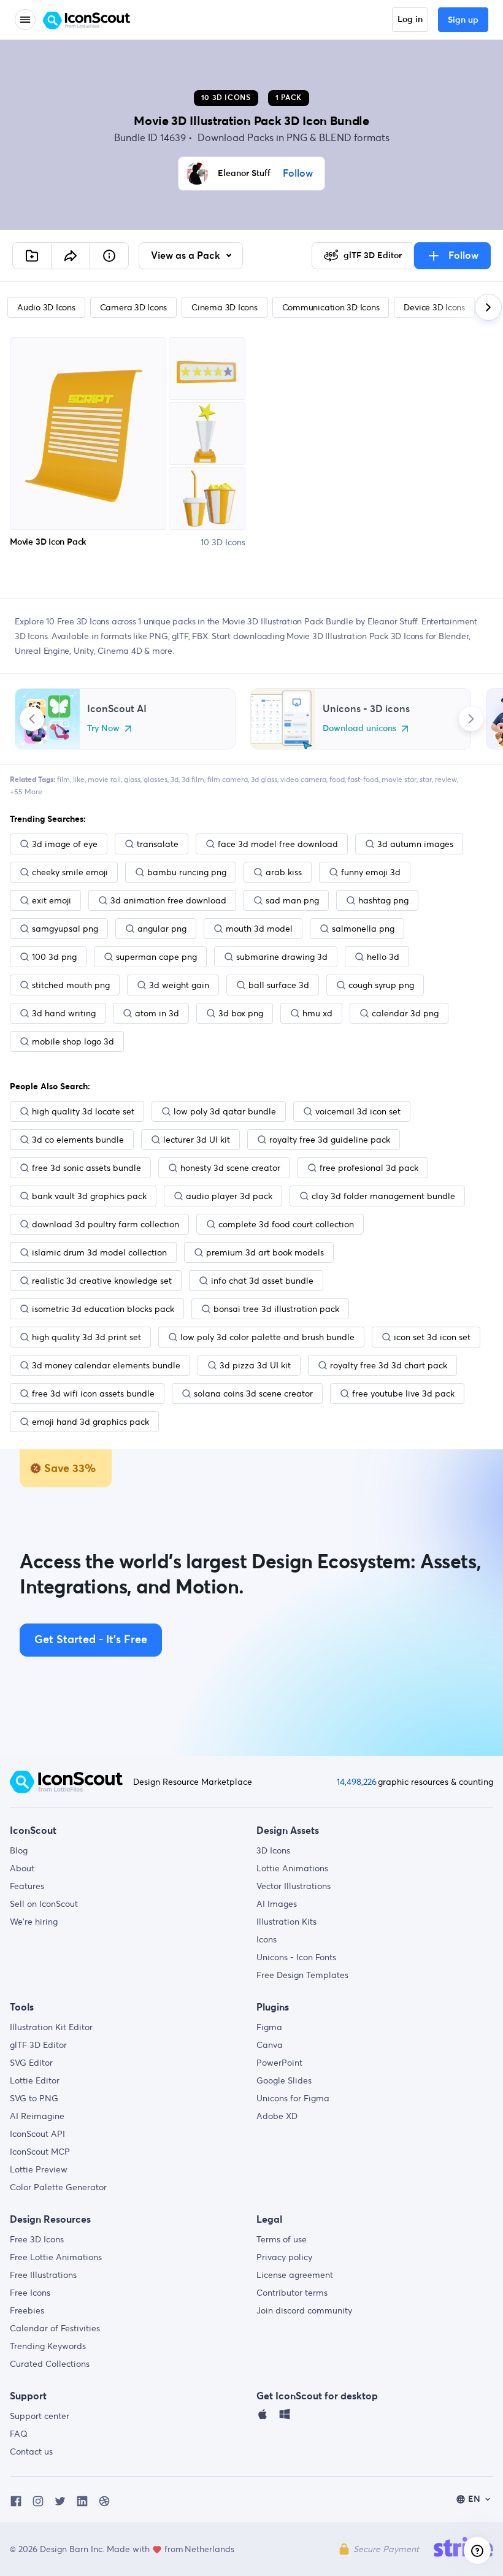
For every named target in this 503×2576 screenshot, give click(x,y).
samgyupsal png (65, 929)
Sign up (463, 20)
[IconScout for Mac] (263, 2417)
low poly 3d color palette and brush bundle (267, 1337)
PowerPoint (279, 2063)
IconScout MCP (40, 2152)
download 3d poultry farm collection (106, 1224)
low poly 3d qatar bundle (225, 1111)
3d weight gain (179, 985)
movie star (399, 779)
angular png (162, 929)
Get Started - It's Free (91, 1640)
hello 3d (383, 957)
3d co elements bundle (78, 1140)
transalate (158, 844)
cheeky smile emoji (70, 872)
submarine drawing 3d (282, 957)
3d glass (264, 779)
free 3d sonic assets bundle (86, 1168)
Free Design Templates (302, 1975)
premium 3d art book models (265, 1252)
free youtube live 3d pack (403, 1393)
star (426, 779)
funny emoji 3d (371, 872)
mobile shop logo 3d (73, 1041)
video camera (303, 779)
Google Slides (284, 2080)
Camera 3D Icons (133, 307)
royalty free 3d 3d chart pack (389, 1365)
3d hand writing (64, 1013)
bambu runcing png (187, 872)
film (63, 779)
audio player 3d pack (229, 1196)
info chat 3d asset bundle (262, 1281)
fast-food (363, 779)
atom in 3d (157, 1013)
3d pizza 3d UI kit (255, 1365)
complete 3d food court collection (286, 1224)
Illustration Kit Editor (51, 2027)
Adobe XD (277, 2116)
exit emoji (52, 900)
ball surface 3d (279, 985)
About (22, 1868)
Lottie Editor (35, 2080)
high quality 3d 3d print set (86, 1337)
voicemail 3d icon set (358, 1111)
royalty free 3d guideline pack (330, 1140)
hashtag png (383, 900)
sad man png (292, 900)
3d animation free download (168, 900)
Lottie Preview (39, 2169)
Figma (269, 2027)
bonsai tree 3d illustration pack (276, 1309)
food (337, 779)
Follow (298, 174)
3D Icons (273, 1850)
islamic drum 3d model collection (99, 1252)
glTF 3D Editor (38, 2045)
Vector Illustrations (294, 1886)
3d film (193, 779)
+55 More (26, 792)
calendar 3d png (405, 1013)
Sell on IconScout (44, 1904)
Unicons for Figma (293, 2098)
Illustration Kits (286, 1922)
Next (471, 719)
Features (27, 1886)
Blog (19, 1850)
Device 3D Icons (434, 307)
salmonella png (363, 929)
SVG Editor (31, 2063)
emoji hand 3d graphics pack (90, 1422)
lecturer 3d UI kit (197, 1140)
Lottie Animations (292, 1868)
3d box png (241, 1013)
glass (132, 779)
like (79, 779)
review (446, 779)
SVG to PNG (34, 2098)
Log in (410, 20)
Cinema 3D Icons (224, 307)
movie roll (104, 779)
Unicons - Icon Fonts (296, 1957)
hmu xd (317, 1013)
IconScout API (37, 2134)
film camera (228, 779)
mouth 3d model (259, 929)
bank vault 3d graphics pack (89, 1196)
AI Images (277, 1904)
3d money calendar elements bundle (106, 1365)
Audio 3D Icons (46, 307)
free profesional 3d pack (369, 1168)
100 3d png (54, 957)
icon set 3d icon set (432, 1337)
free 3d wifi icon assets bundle (93, 1393)
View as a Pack (187, 256)
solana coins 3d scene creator (253, 1393)
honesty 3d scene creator (230, 1168)
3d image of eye (65, 844)
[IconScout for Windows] (285, 2417)
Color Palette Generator (58, 2187)
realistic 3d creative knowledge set (102, 1281)
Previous (32, 719)
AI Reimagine (37, 2116)
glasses (156, 779)
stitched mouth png (71, 985)
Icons (267, 1939)
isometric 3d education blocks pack (103, 1309)
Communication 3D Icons (331, 307)
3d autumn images (415, 844)
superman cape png (156, 957)
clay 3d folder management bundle (383, 1196)
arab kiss (284, 872)
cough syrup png (381, 985)
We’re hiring (34, 1922)
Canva (270, 2045)
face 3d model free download (278, 844)
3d (175, 779)
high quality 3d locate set (83, 1111)
